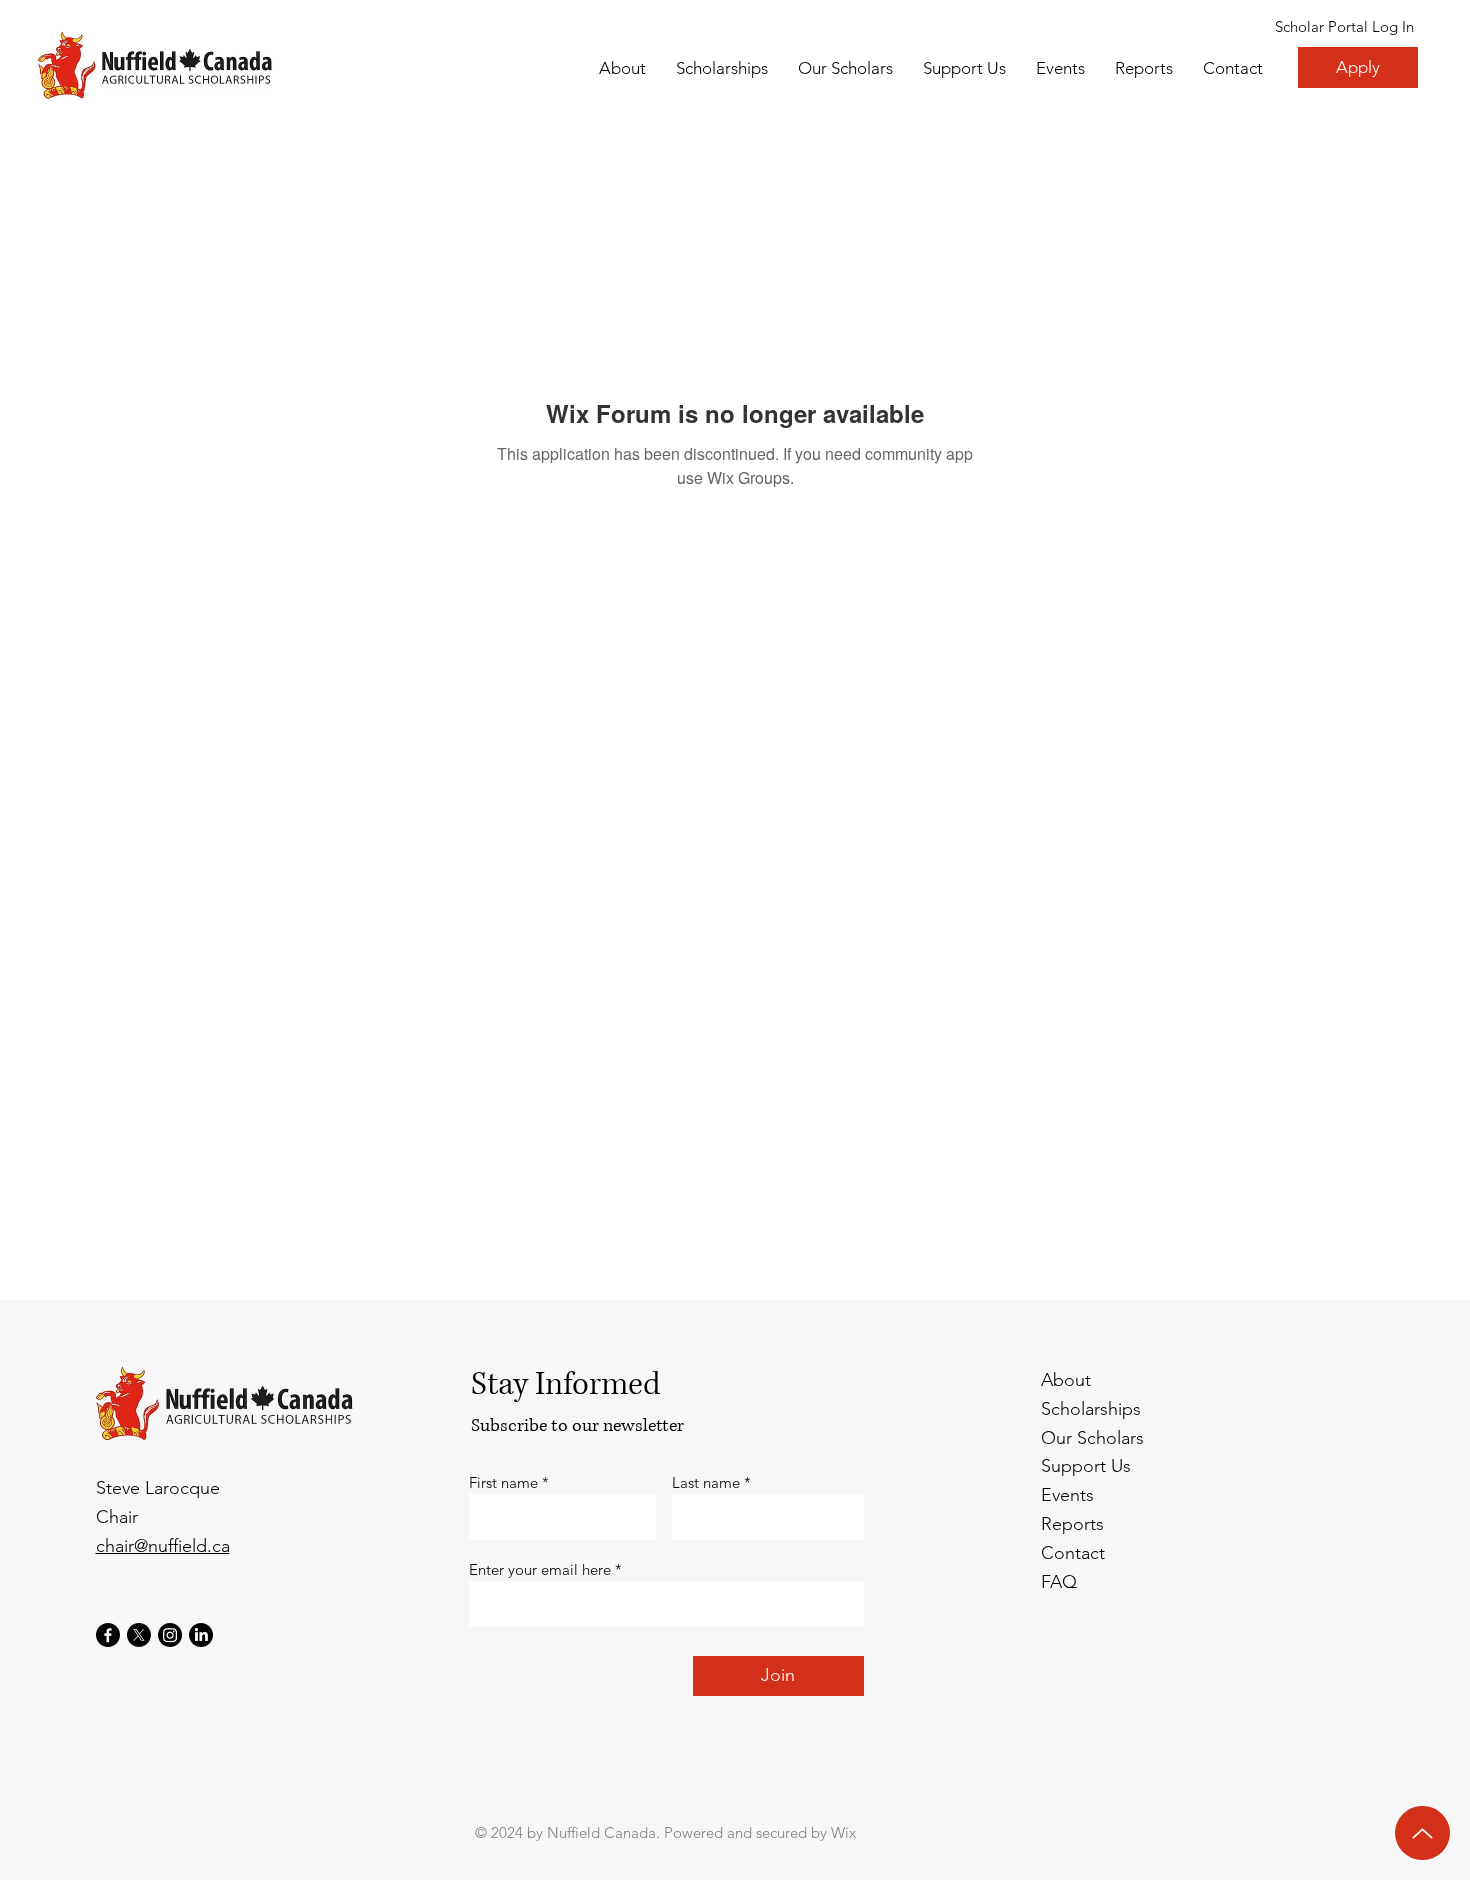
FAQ (1059, 1582)
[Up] (1422, 1833)
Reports (1072, 1524)
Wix (843, 1832)
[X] (139, 1635)
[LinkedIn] (201, 1635)
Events (1067, 1495)
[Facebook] (108, 1635)
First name (503, 1482)
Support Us (1086, 1466)
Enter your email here (540, 1569)
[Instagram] (170, 1635)
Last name (706, 1482)
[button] (845, 68)
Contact (1073, 1553)
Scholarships (1091, 1409)
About (1066, 1380)
